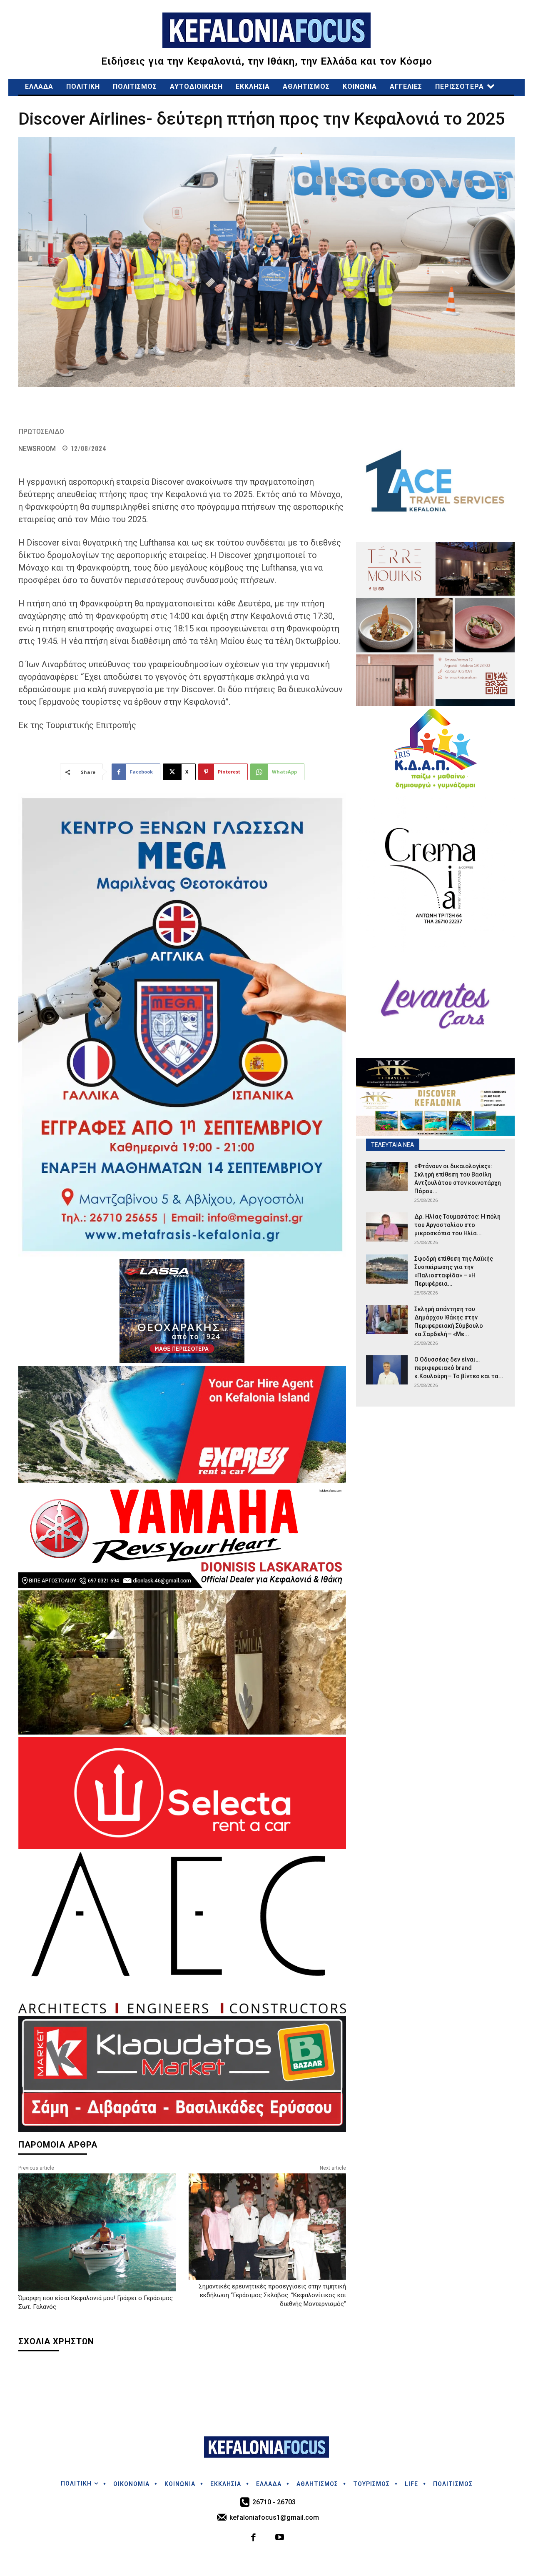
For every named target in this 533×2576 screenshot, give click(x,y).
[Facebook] (254, 2538)
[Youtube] (280, 2538)
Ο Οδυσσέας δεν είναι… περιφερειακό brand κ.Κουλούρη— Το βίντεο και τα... (459, 1368)
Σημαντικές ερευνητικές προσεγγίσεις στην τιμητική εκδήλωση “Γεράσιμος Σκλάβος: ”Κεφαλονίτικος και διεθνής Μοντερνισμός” (272, 2295)
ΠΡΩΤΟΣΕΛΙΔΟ (41, 432)
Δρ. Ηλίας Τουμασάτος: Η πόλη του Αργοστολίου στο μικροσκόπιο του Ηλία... (457, 1225)
